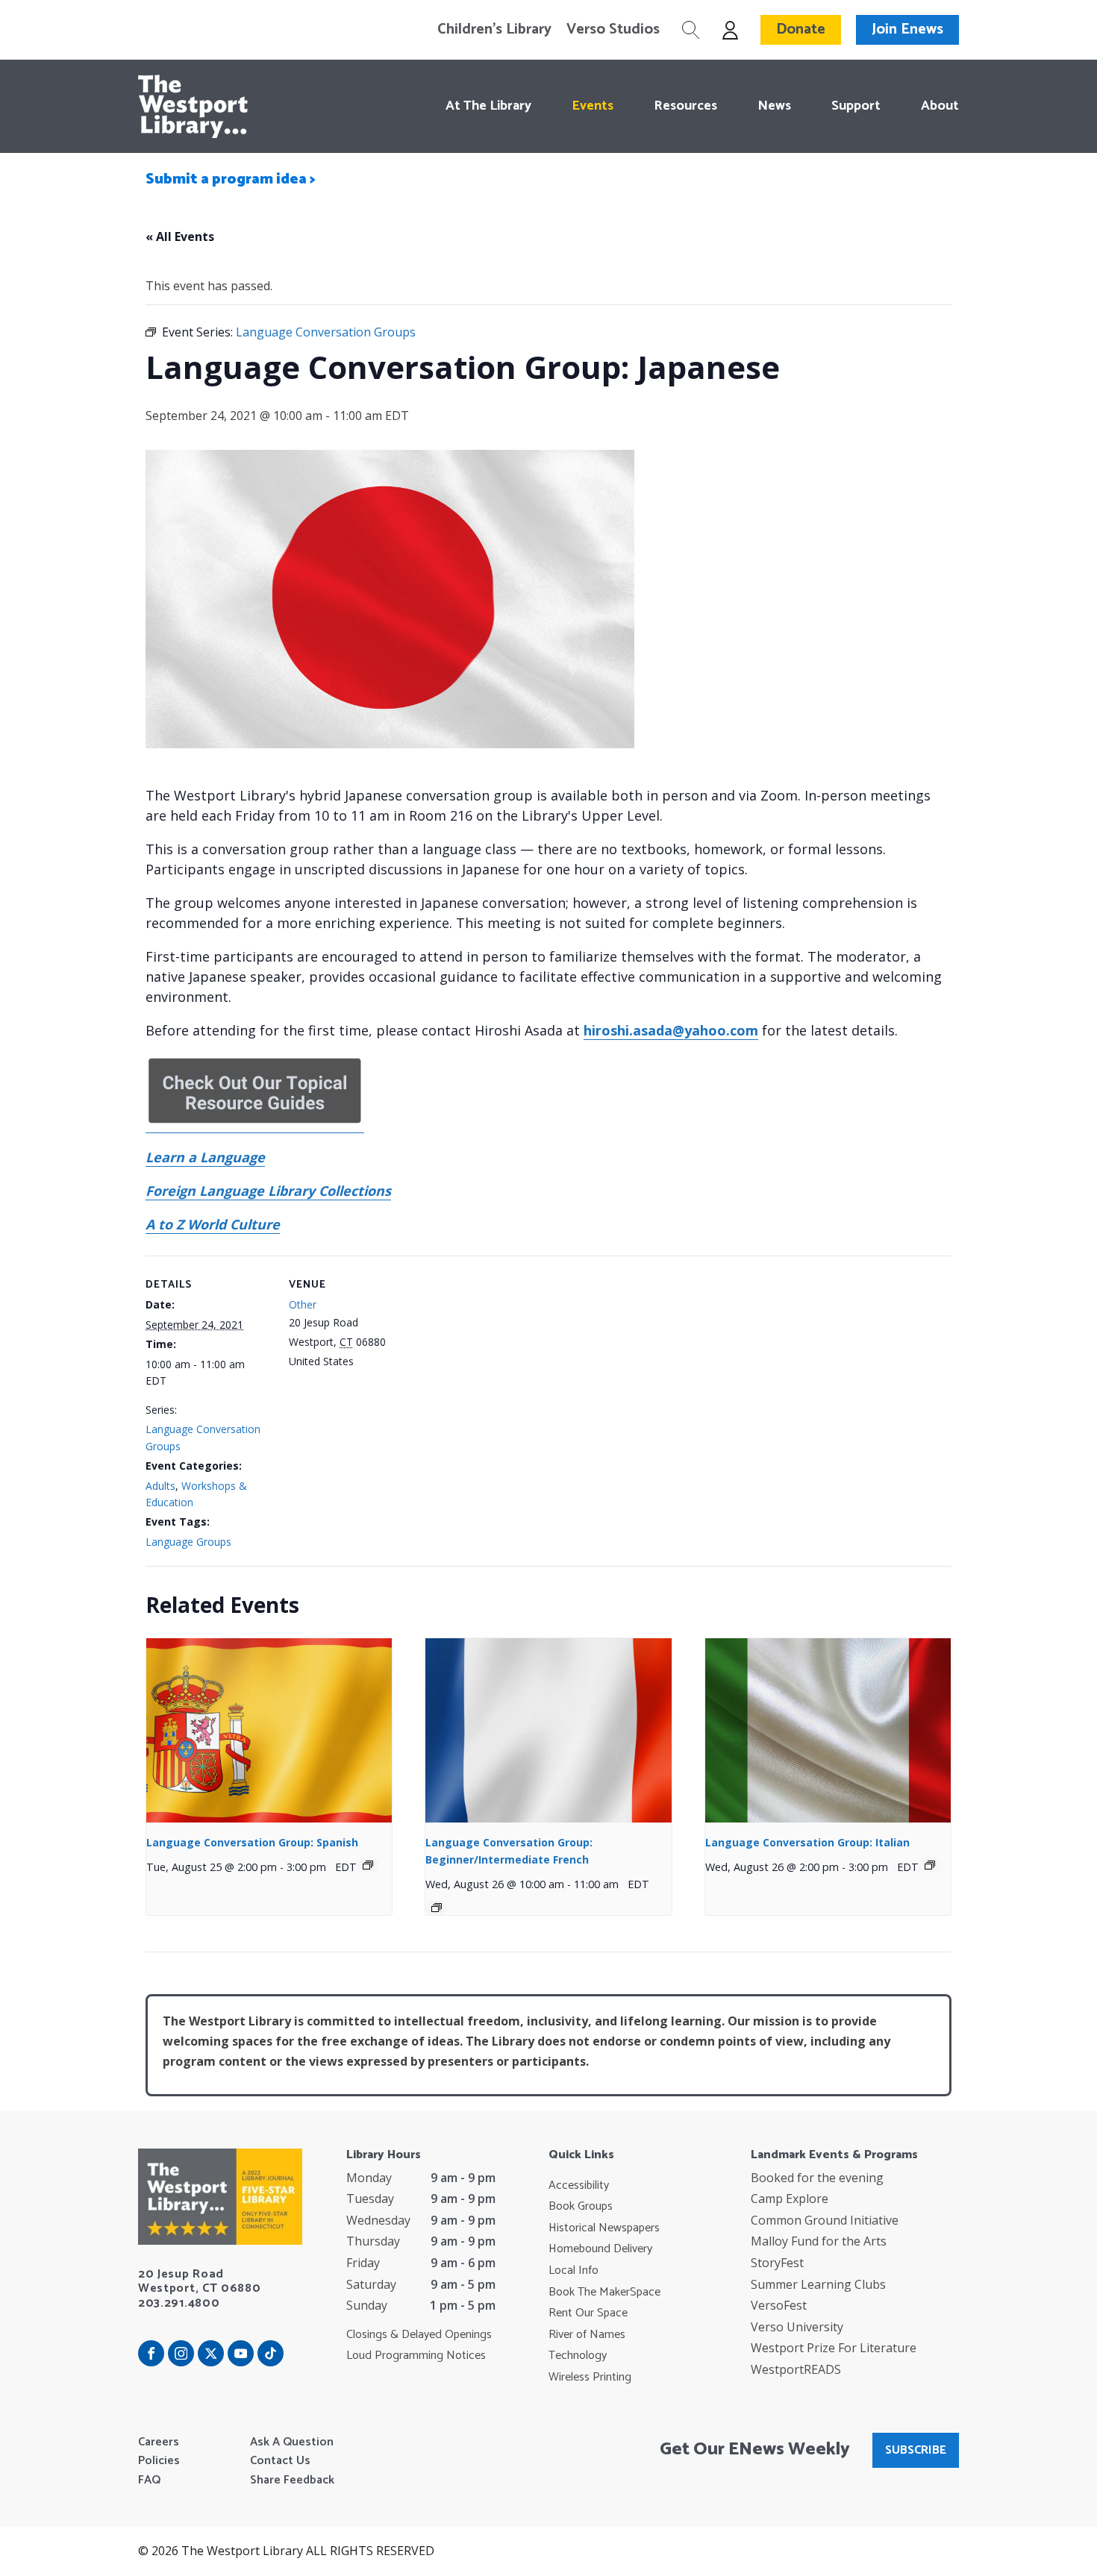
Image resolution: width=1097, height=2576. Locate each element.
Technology (578, 2356)
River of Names (587, 2335)
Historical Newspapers (604, 2228)
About (940, 106)
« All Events (180, 236)
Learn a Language (205, 1157)
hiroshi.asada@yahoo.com (671, 1030)
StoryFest (777, 2263)
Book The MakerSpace (604, 2293)
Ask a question (292, 2442)
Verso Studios (613, 30)
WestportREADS (796, 2369)
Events (593, 106)
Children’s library (494, 30)
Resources (685, 106)
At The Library (488, 106)
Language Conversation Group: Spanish (252, 1842)
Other (303, 1304)
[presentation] (269, 1730)
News (774, 106)
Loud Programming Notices (416, 2356)
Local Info (573, 2271)
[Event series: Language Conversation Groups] (368, 1865)
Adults (160, 1486)
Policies (159, 2461)
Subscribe (916, 2450)
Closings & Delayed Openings (419, 2335)
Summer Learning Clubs (818, 2284)
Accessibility (579, 2186)
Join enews (907, 29)
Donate (801, 29)
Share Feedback (292, 2481)
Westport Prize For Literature (834, 2348)
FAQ (149, 2481)
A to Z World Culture (213, 1224)
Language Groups (188, 1542)
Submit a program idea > (231, 179)
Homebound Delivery (600, 2249)
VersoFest (779, 2305)
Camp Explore (790, 2199)
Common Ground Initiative (825, 2220)
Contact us (280, 2461)
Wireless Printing (590, 2378)
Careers (159, 2442)
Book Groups (581, 2207)
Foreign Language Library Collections (268, 1191)
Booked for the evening (817, 2178)
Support (856, 106)
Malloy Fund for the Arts (819, 2241)
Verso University (797, 2327)
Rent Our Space (588, 2313)
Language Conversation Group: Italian (807, 1842)
